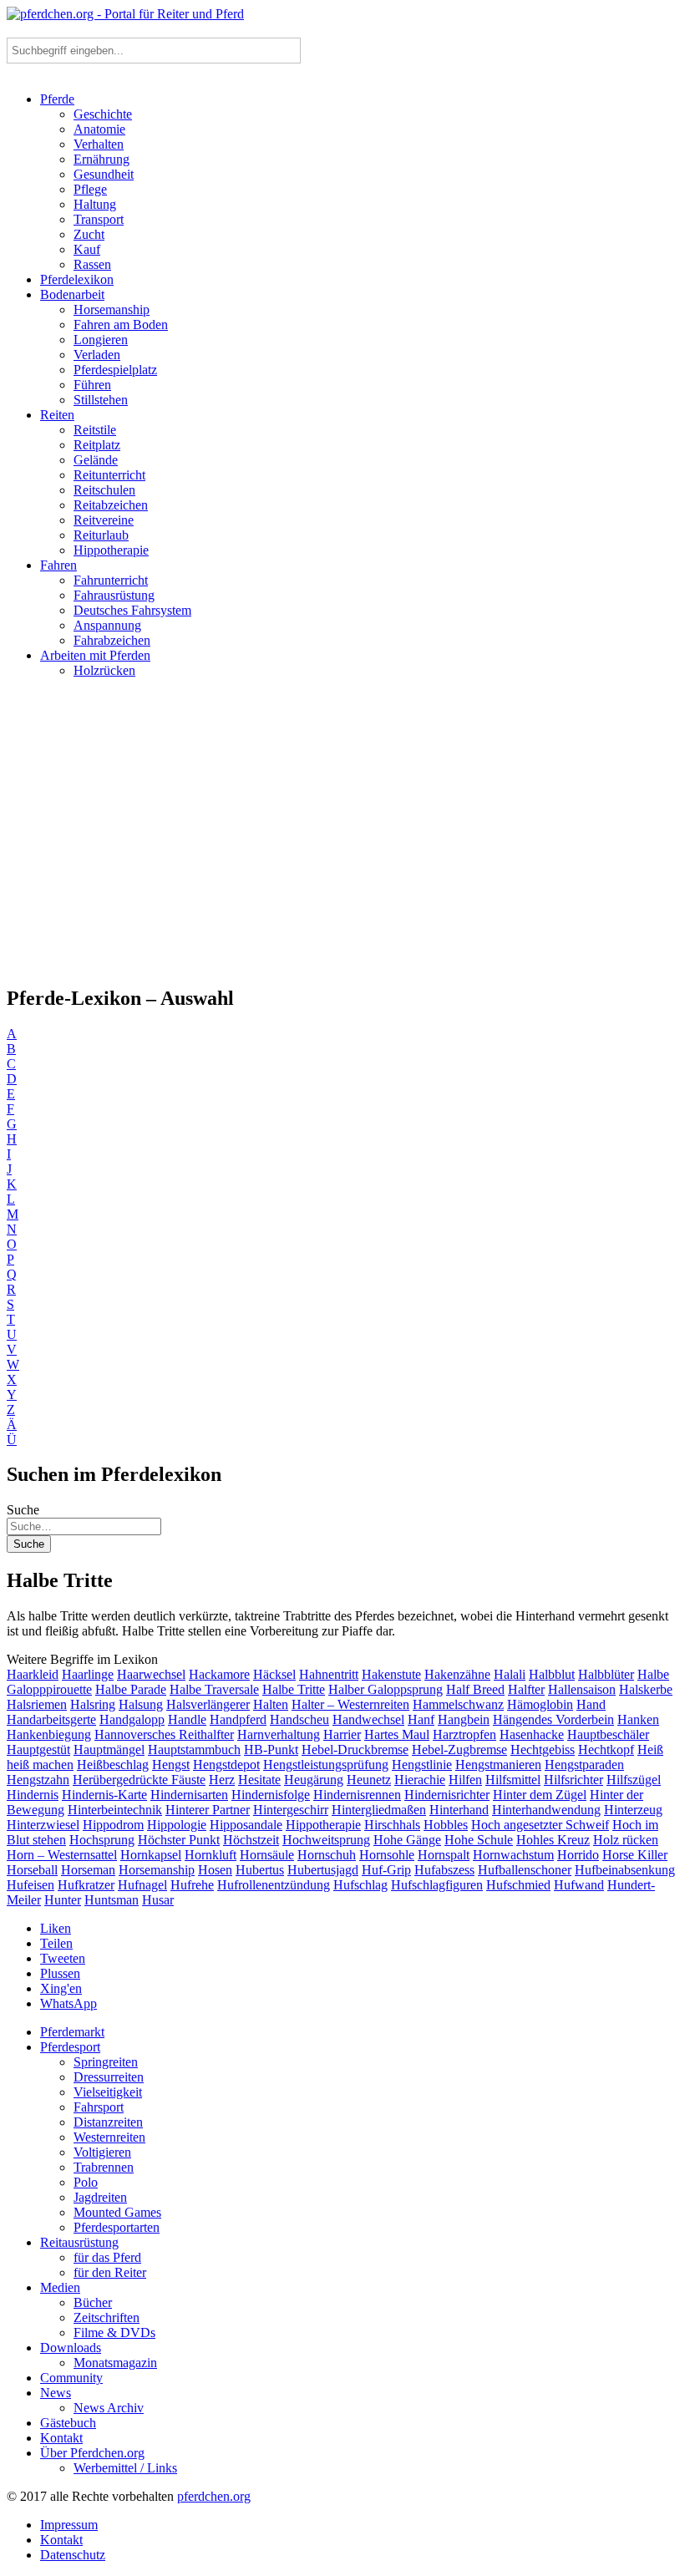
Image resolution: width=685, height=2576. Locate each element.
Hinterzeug (633, 1810)
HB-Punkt (271, 1749)
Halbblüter (606, 1674)
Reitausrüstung (79, 2242)
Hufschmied (518, 1885)
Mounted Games (117, 2212)
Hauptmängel (109, 1749)
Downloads (71, 2348)
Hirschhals (392, 1825)
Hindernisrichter (447, 1795)
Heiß (650, 1749)
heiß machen (40, 1765)
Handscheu (299, 1719)
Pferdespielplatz (115, 370)
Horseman (88, 1870)
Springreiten (106, 2062)
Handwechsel (368, 1719)
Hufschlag (360, 1885)
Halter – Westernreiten (350, 1704)
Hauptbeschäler (608, 1734)
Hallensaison (582, 1689)
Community (71, 2378)
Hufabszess (444, 1870)
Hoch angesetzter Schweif (540, 1825)
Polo (86, 2182)
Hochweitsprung (326, 1840)
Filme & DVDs (114, 2333)
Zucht (89, 234)
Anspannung (107, 625)
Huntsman (112, 1900)
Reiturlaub (101, 535)
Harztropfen (464, 1734)
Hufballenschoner (525, 1870)
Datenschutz (73, 2555)
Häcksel (274, 1674)
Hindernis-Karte (104, 1795)
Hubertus (260, 1870)
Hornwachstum (513, 1855)
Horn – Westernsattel (62, 1855)
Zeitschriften (107, 2317)
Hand (591, 1704)
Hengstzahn (38, 1780)
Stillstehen (101, 400)
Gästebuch (68, 2423)
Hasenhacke (532, 1734)
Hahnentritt (329, 1674)
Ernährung (101, 159)
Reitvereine (104, 520)
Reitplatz (97, 445)
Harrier (342, 1734)
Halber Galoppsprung (386, 1689)
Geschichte (103, 114)
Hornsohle (387, 1855)
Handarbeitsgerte (51, 1719)
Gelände (96, 460)
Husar (158, 1900)
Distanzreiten (108, 2122)
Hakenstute (391, 1674)
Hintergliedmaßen (379, 1810)
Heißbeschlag (113, 1765)
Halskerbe (646, 1689)
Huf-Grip (386, 1870)
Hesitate (259, 1780)
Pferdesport (70, 2047)
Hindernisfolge (271, 1795)
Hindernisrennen (357, 1795)
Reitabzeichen (111, 505)
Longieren (101, 340)
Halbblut (552, 1674)
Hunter (63, 1900)
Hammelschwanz (458, 1704)
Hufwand (579, 1885)
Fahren (58, 565)
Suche (23, 1510)
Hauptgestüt (38, 1749)
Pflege (90, 189)
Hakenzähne (457, 1674)
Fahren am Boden (121, 325)
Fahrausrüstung (114, 595)
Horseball (32, 1870)
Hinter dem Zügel (540, 1795)
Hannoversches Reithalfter (164, 1734)
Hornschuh (327, 1855)
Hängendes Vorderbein (553, 1719)
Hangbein (464, 1719)
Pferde (57, 99)
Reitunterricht (109, 475)
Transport (99, 219)
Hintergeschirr (291, 1810)
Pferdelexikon (77, 279)
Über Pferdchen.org (92, 2453)
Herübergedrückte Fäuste (139, 1780)
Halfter (526, 1689)
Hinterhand (459, 1810)
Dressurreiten (109, 2077)
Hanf (421, 1719)
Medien (60, 2287)
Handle (187, 1719)
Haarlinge (88, 1674)
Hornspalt (444, 1855)
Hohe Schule (479, 1840)
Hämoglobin (540, 1704)
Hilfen (465, 1780)
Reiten (57, 415)
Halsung (141, 1704)
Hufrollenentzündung (274, 1885)
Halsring (93, 1704)
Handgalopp (132, 1719)
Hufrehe (192, 1885)
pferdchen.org (214, 2496)
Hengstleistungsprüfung (326, 1765)
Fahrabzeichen (112, 640)
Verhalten (99, 144)
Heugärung (314, 1780)
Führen (92, 385)
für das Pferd (107, 2257)
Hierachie (420, 1780)
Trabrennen (104, 2167)
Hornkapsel (151, 1855)
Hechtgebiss (543, 1749)
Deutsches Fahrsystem (132, 610)
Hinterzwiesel (43, 1825)
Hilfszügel (634, 1780)
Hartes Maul (397, 1734)
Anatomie (99, 129)
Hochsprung (102, 1840)
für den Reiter (110, 2272)
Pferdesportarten (117, 2227)
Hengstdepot (226, 1765)
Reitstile (95, 430)
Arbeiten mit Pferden (95, 655)
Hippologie (177, 1825)
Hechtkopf (606, 1749)
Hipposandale (246, 1825)
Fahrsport (99, 2107)
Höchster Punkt (179, 1840)
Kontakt (61, 2438)
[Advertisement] (342, 839)
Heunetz (369, 1780)
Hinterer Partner (208, 1810)
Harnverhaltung (279, 1734)
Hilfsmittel (513, 1780)
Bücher (93, 2302)
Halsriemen (37, 1704)
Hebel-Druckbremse (355, 1749)
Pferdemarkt (72, 2032)
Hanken (638, 1719)
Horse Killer (635, 1855)
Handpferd (238, 1719)
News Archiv (109, 2408)
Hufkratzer (86, 1885)
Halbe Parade (131, 1689)
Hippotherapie (111, 550)
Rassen (92, 264)
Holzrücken (104, 670)
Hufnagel (142, 1885)
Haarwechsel (151, 1674)
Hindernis (33, 1795)
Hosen (215, 1870)
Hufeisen (30, 1885)
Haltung (95, 204)
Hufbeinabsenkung (625, 1870)
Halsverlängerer (208, 1704)
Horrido (578, 1855)
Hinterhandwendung (546, 1810)
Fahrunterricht (111, 580)
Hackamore (219, 1674)
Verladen (97, 355)
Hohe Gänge (407, 1840)
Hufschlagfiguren (437, 1885)
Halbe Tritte (294, 1689)
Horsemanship (112, 309)
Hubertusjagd (323, 1870)
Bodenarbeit (72, 294)
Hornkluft (211, 1855)
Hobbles (446, 1825)
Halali (510, 1674)
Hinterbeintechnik (115, 1810)
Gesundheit (104, 174)
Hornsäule (267, 1855)
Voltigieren (102, 2152)
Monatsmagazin (115, 2363)
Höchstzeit (251, 1840)
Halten (271, 1704)
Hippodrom (113, 1825)
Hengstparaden (584, 1765)
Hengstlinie (422, 1765)
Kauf (87, 249)
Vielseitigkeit (108, 2092)
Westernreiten (109, 2137)
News (56, 2393)
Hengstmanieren (498, 1765)
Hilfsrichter (573, 1780)
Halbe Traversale (214, 1689)
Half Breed (475, 1689)
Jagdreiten (100, 2197)
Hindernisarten (189, 1795)
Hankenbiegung (49, 1734)
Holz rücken (626, 1840)
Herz (222, 1780)
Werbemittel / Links (125, 2468)
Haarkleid (33, 1674)
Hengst (171, 1765)
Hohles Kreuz (553, 1840)
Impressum (69, 2525)
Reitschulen (104, 490)
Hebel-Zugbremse (459, 1749)
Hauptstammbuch (194, 1749)
